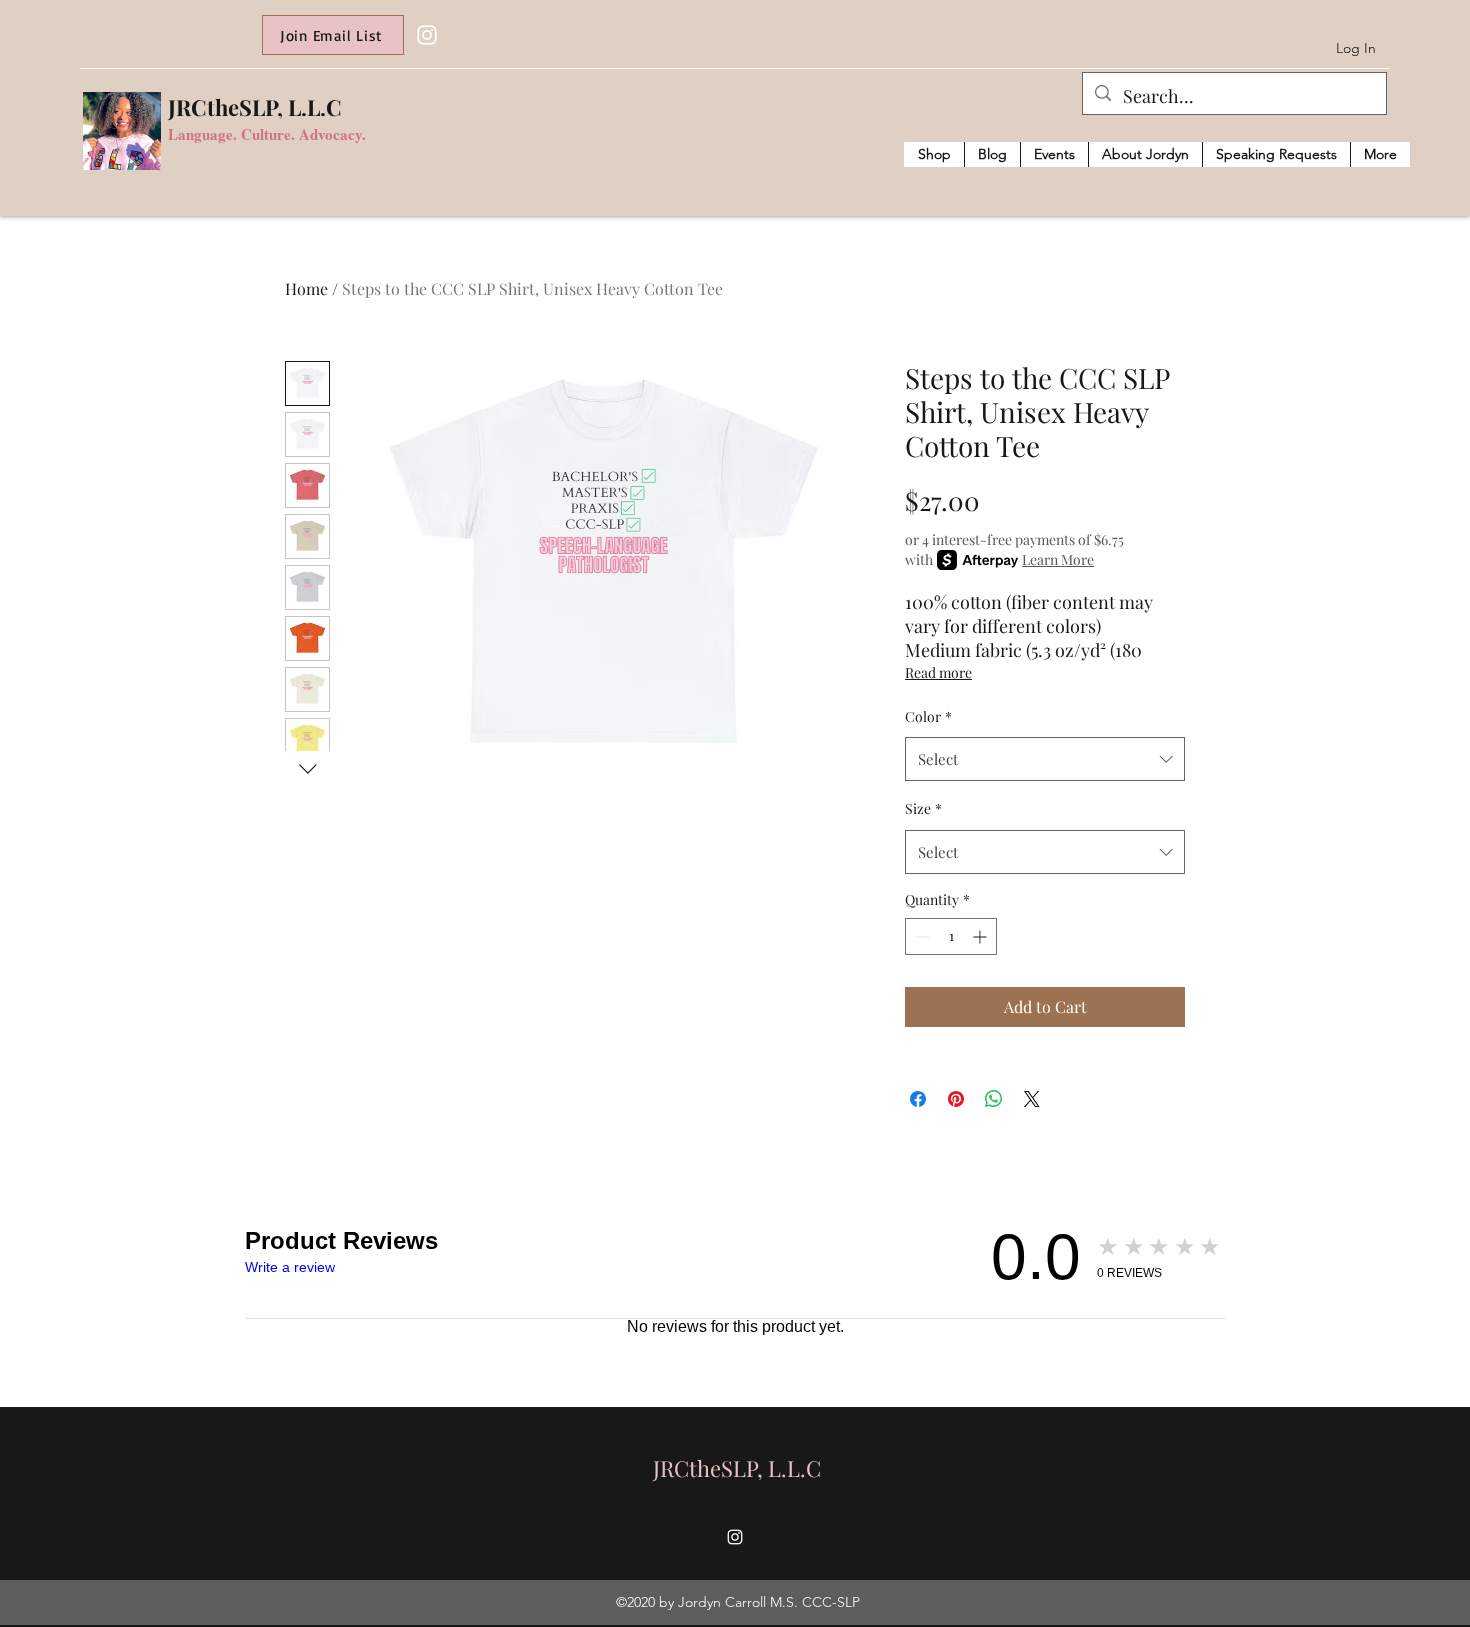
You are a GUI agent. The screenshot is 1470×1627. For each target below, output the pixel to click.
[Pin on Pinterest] (956, 1099)
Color (928, 716)
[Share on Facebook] (918, 1099)
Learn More (1058, 559)
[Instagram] (427, 35)
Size (923, 808)
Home (306, 288)
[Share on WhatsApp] (994, 1099)
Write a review (290, 1267)
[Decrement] (920, 936)
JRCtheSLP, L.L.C (255, 107)
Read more (938, 672)
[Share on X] (1032, 1099)
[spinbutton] (951, 936)
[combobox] (1045, 759)
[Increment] (981, 936)
